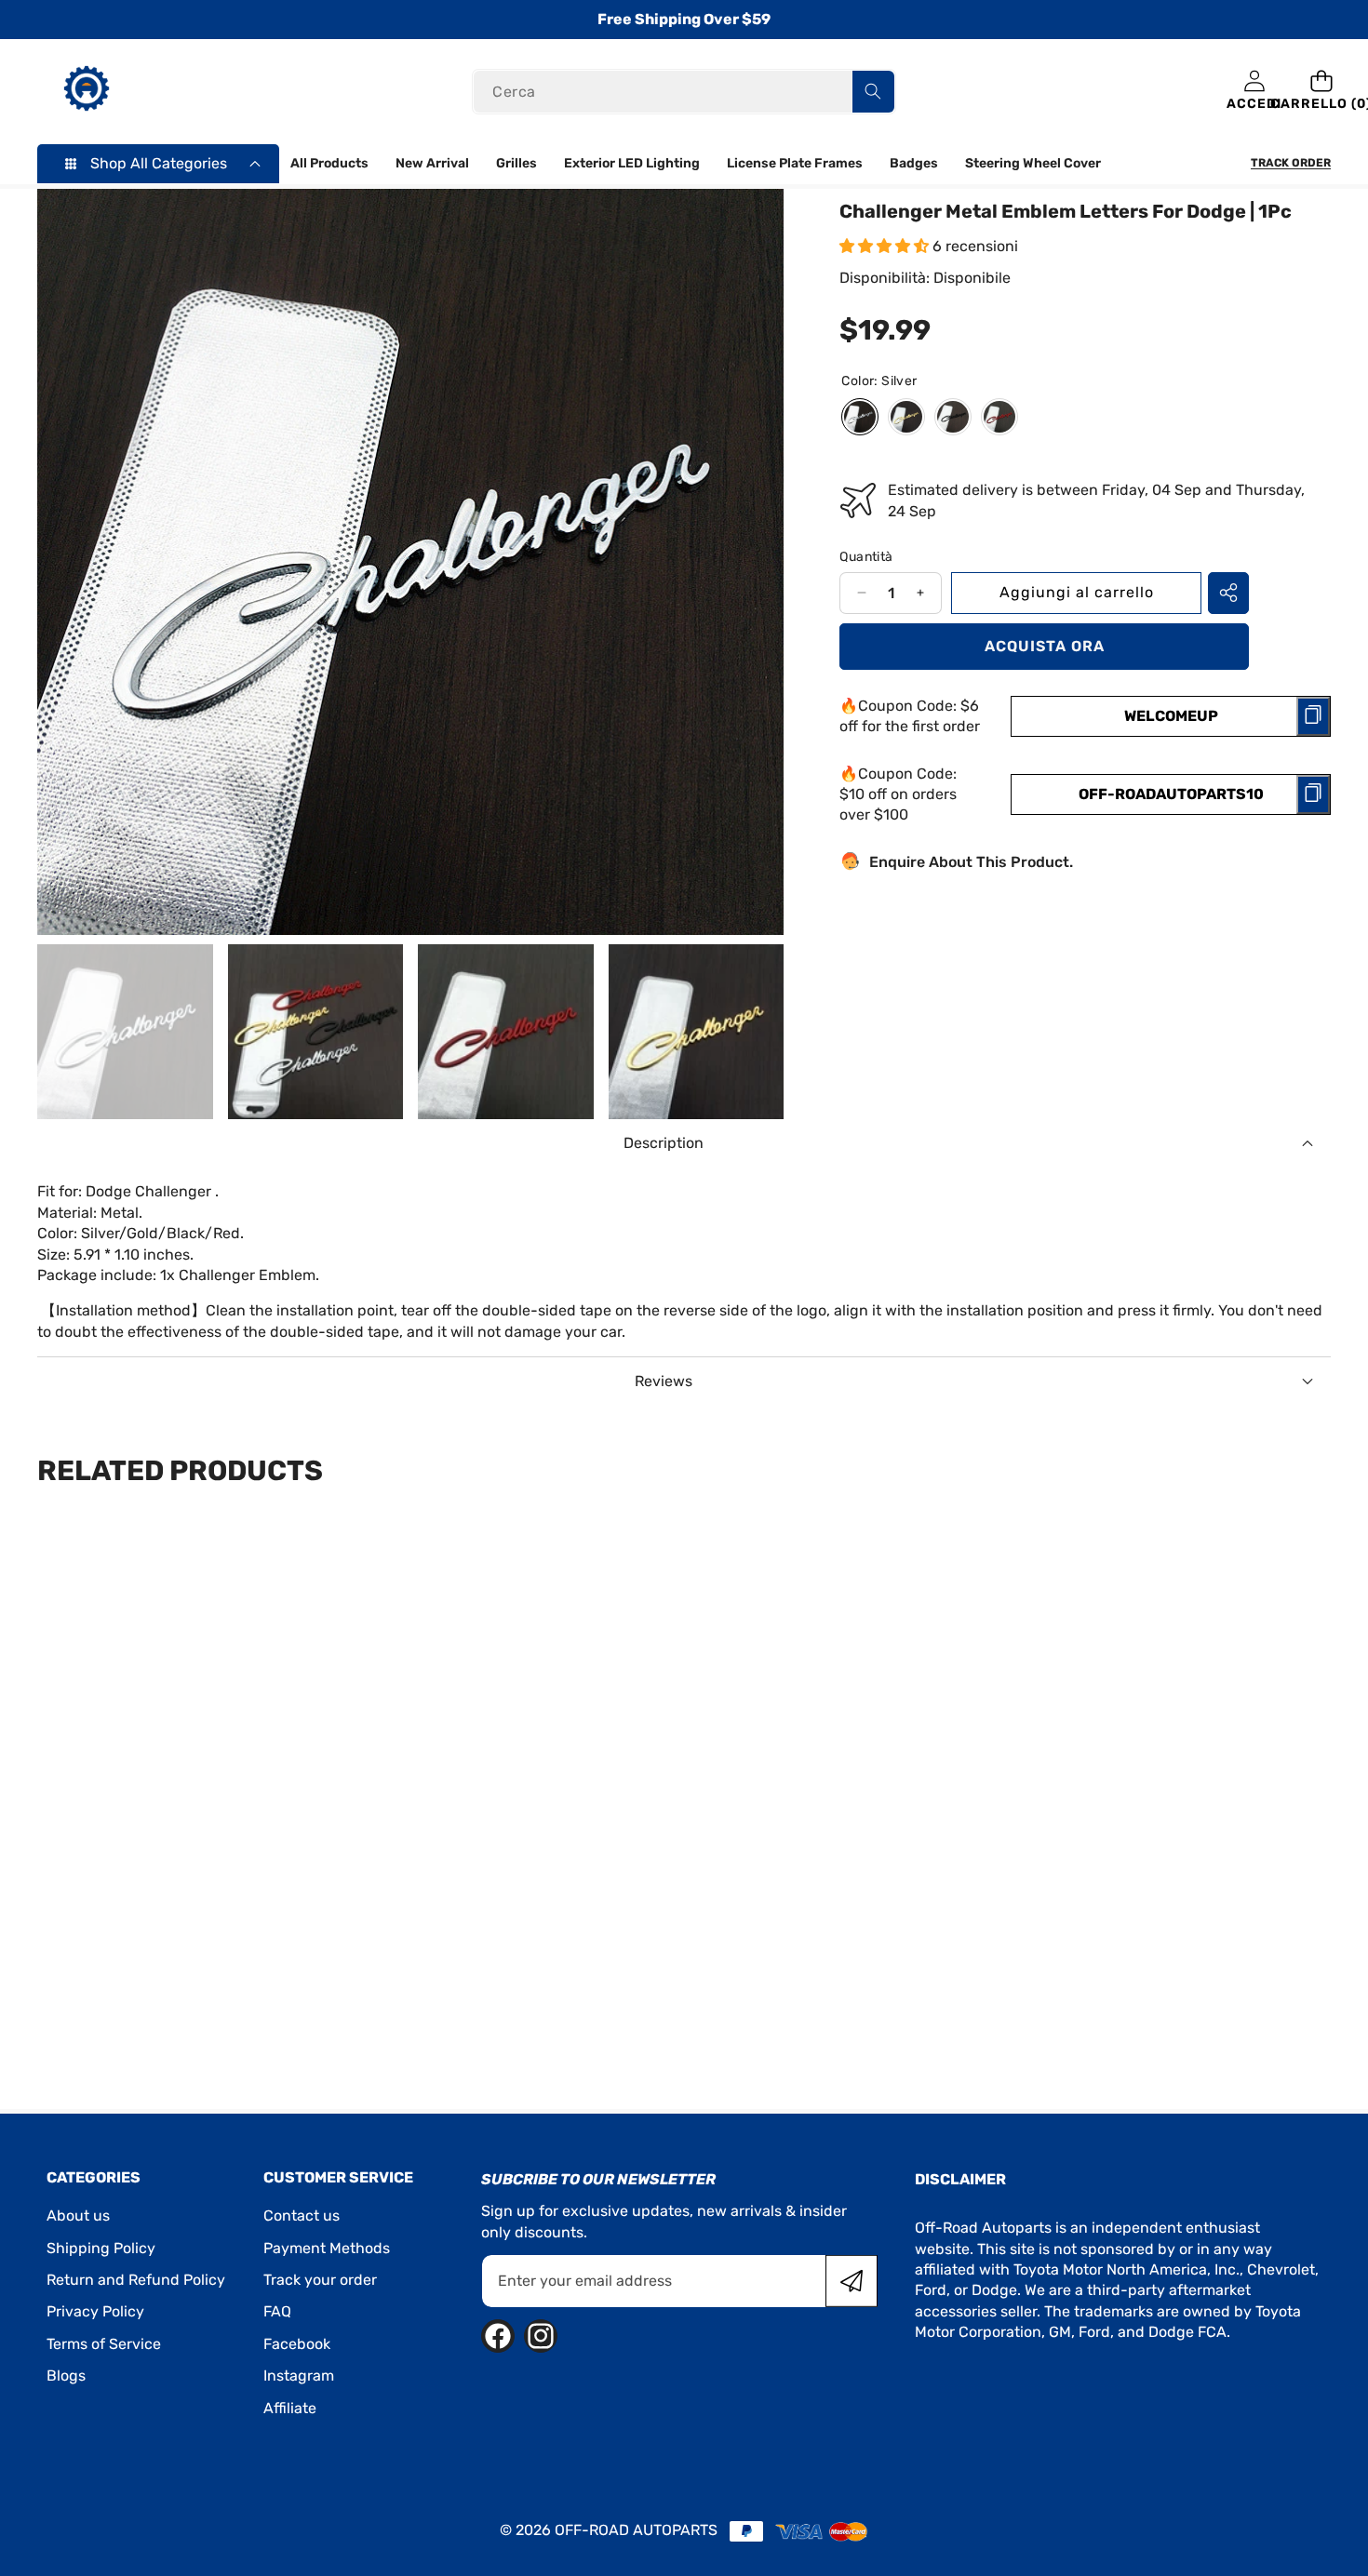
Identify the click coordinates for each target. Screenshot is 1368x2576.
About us (78, 2216)
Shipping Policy (101, 2248)
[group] (125, 1032)
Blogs (66, 2376)
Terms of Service (104, 2344)
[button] (1321, 92)
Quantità (866, 557)
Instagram (299, 2376)
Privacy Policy (95, 2311)
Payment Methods (327, 2248)
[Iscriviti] (852, 2281)
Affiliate (290, 2408)
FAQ (277, 2311)
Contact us (302, 2216)
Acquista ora (1045, 645)
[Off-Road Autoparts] (87, 91)
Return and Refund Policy (136, 2280)
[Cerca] (873, 92)
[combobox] (684, 92)
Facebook (297, 2344)
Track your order (320, 2280)
